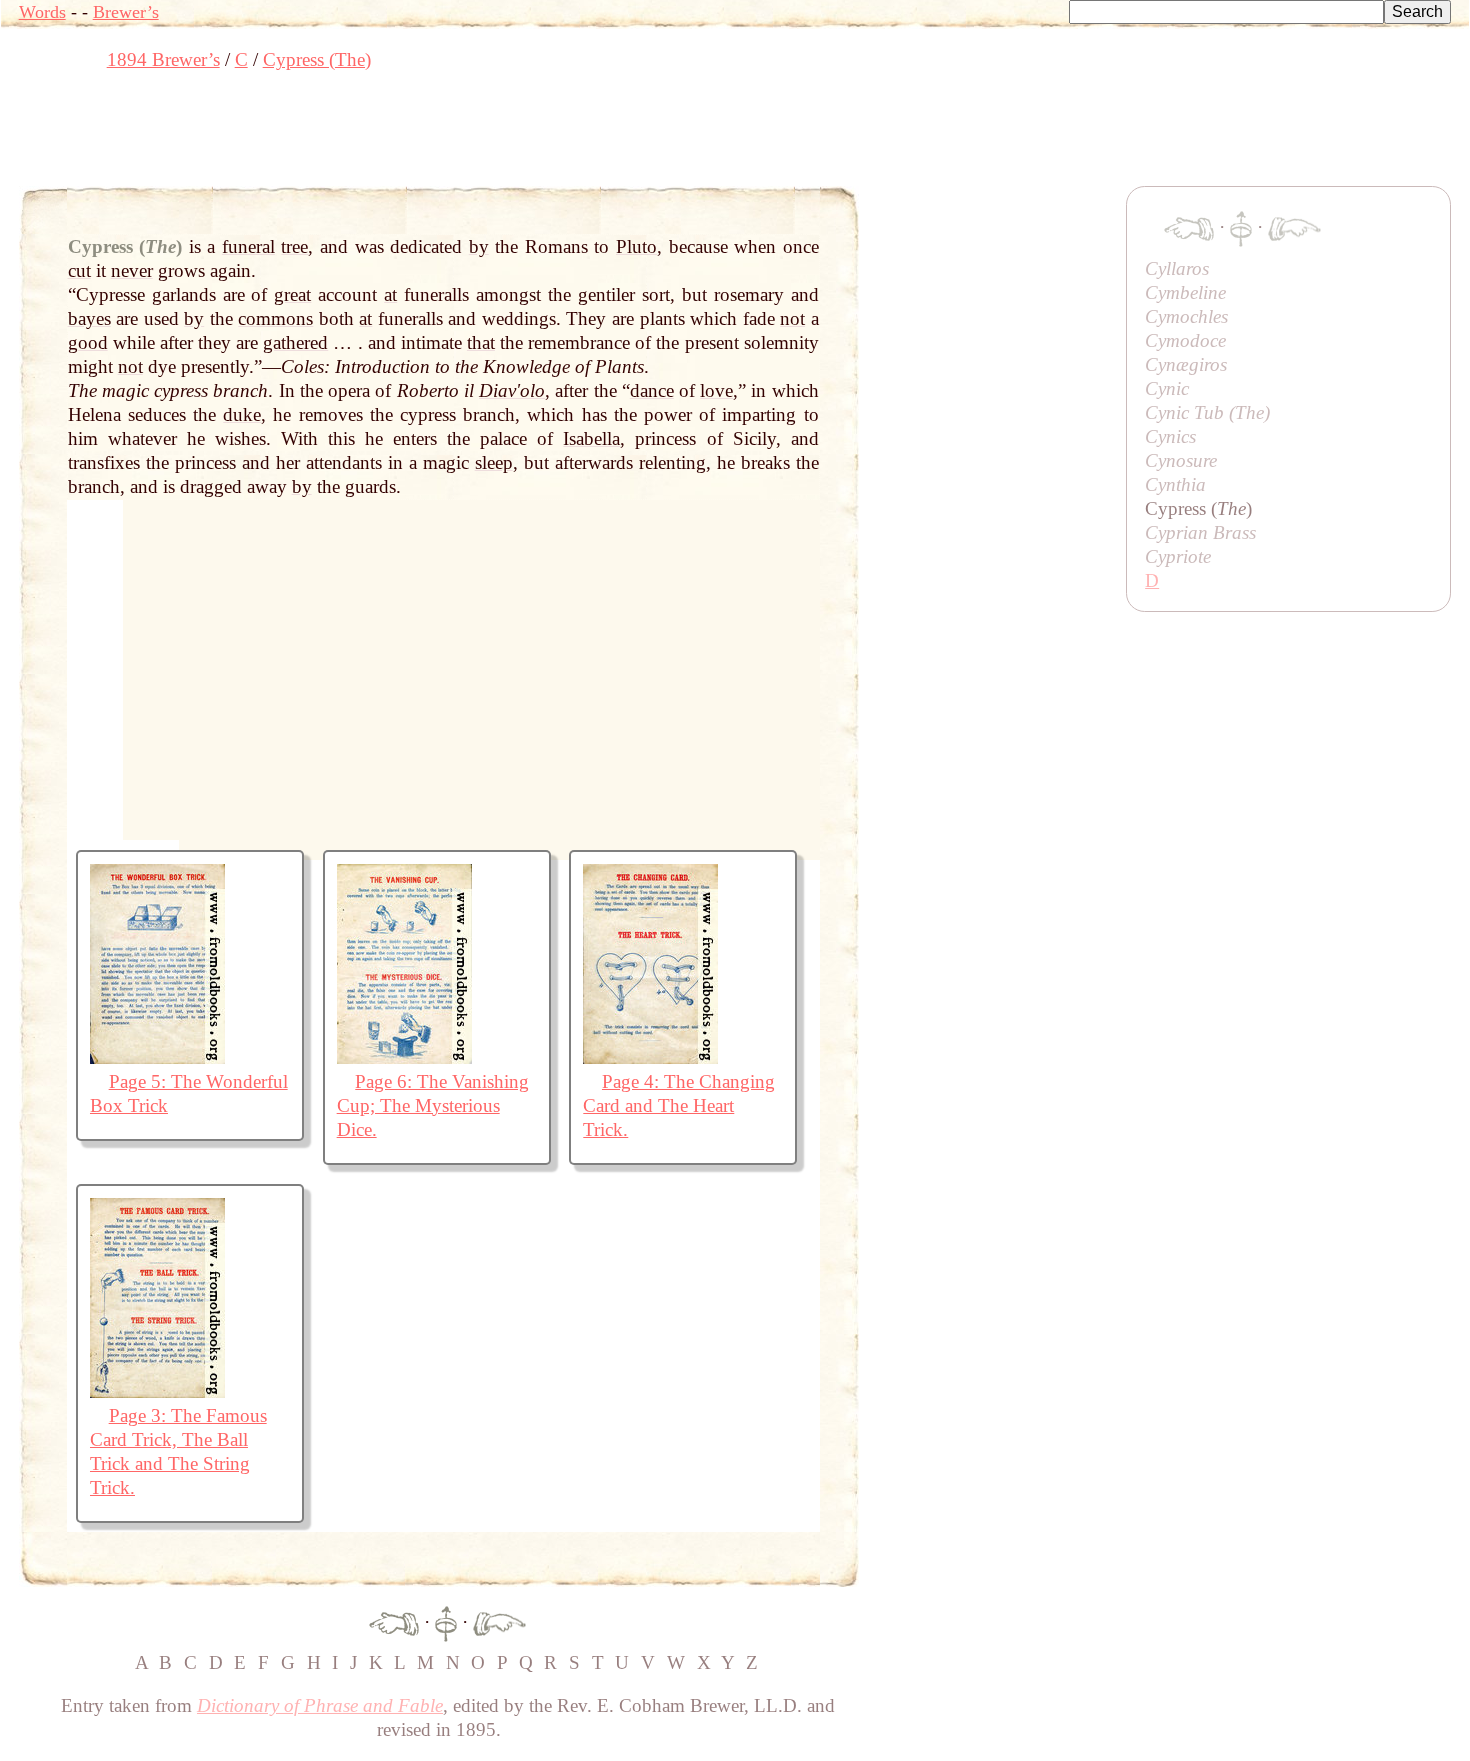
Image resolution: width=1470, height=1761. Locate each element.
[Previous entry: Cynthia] (394, 1621)
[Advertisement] (383, 135)
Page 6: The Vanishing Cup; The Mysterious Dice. (433, 1105)
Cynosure (1181, 460)
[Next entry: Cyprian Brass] (499, 1621)
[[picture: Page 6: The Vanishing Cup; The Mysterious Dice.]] (404, 1057)
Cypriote (1178, 556)
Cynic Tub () (1207, 412)
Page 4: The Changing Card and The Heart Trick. (679, 1105)
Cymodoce (1185, 340)
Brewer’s (126, 12)
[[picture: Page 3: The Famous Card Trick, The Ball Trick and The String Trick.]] (157, 1391)
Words (42, 12)
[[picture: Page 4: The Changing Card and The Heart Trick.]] (650, 1057)
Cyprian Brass (1200, 532)
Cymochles (1186, 316)
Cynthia (1175, 484)
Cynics (1170, 436)
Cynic (1167, 388)
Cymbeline (1185, 292)
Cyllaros (1177, 268)
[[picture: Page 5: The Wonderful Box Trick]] (157, 1057)
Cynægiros (1186, 364)
